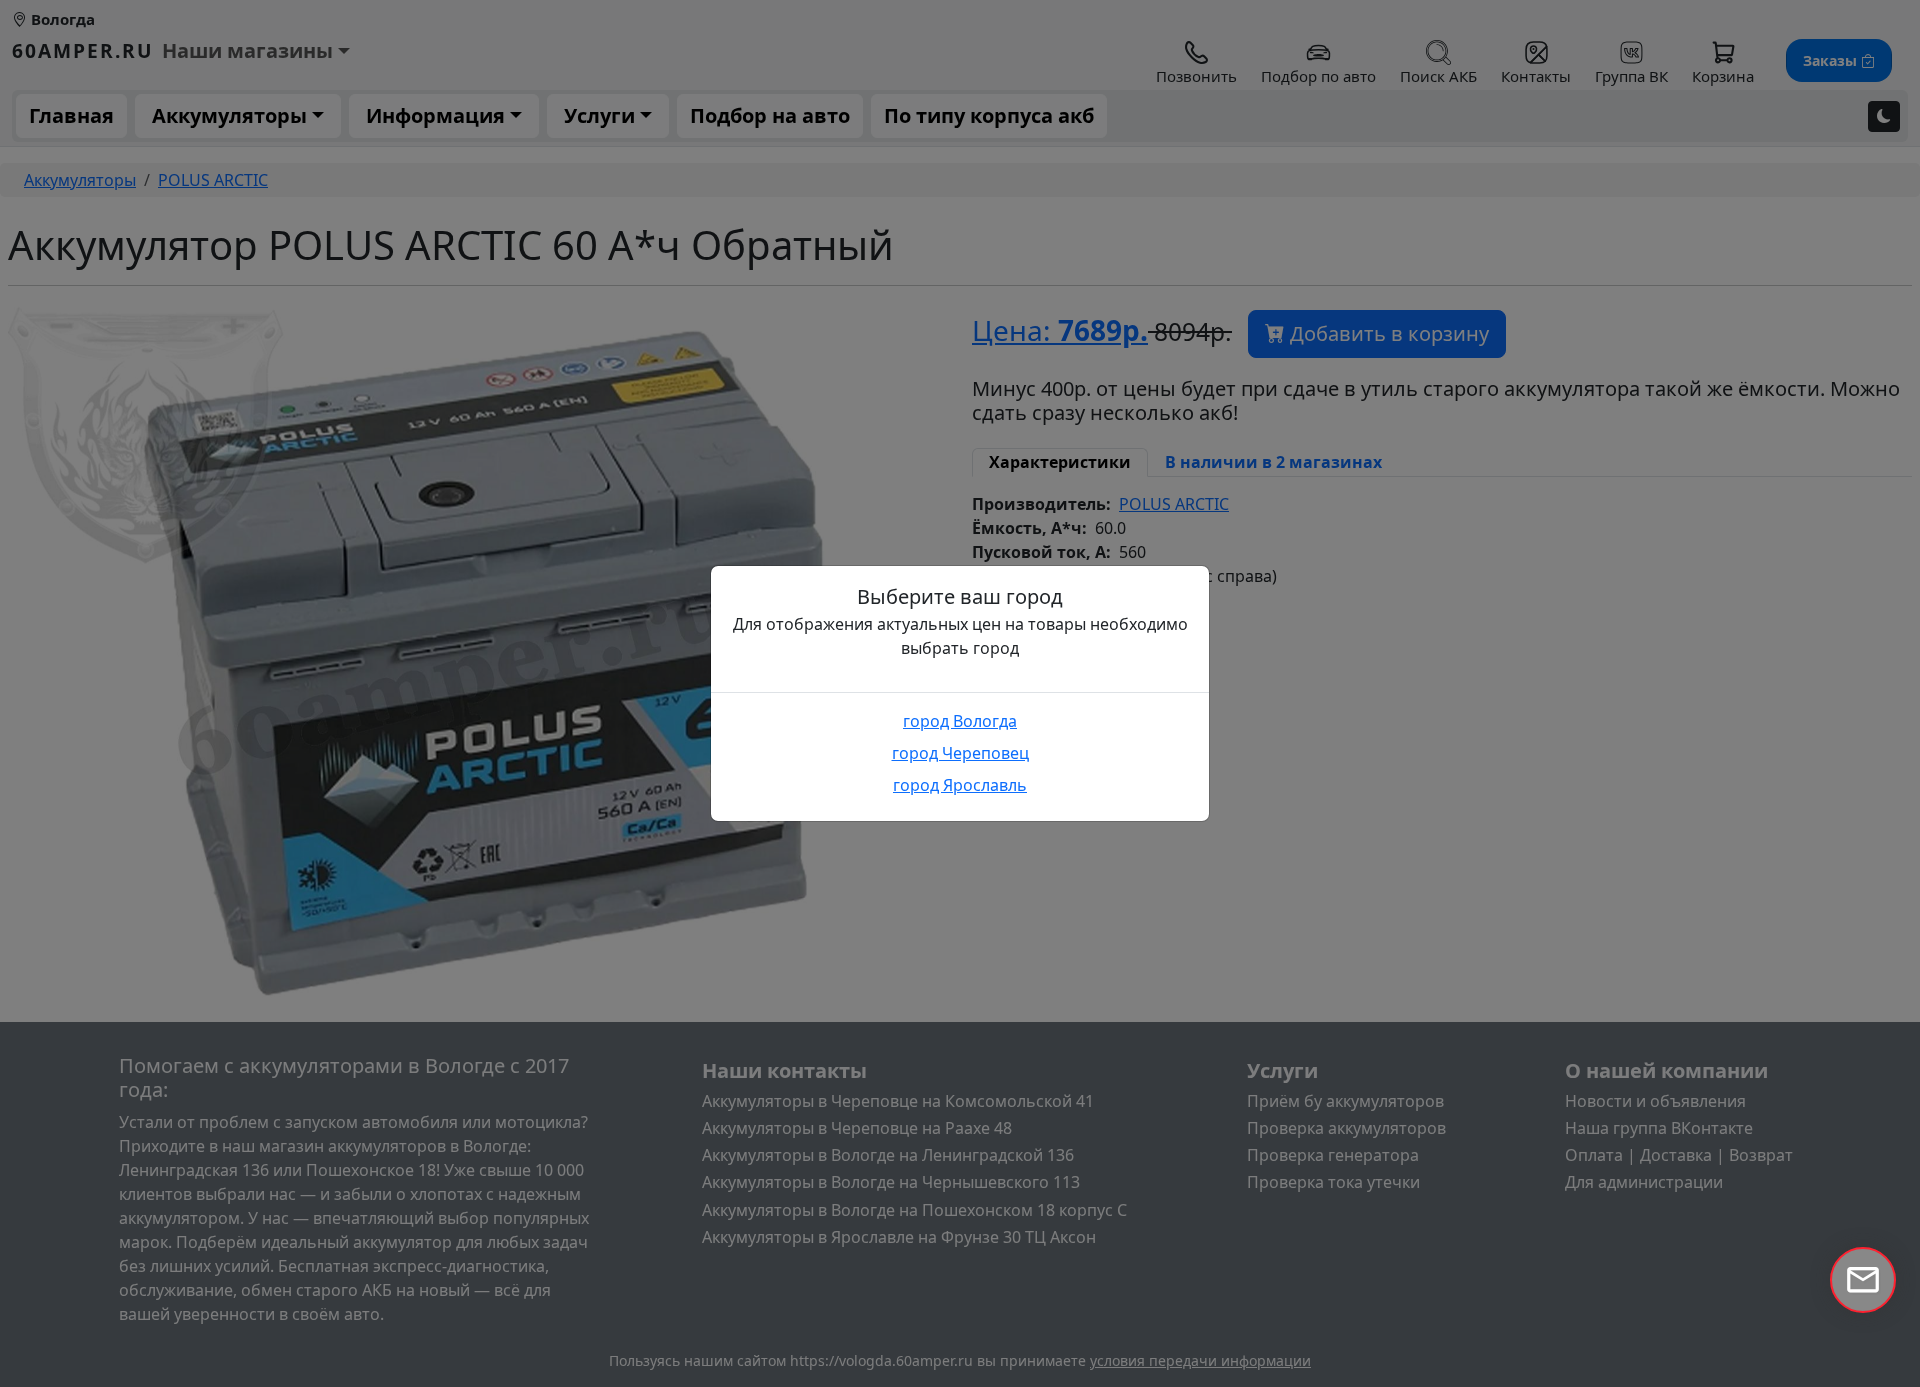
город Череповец (960, 753)
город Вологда (960, 721)
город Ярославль (960, 785)
